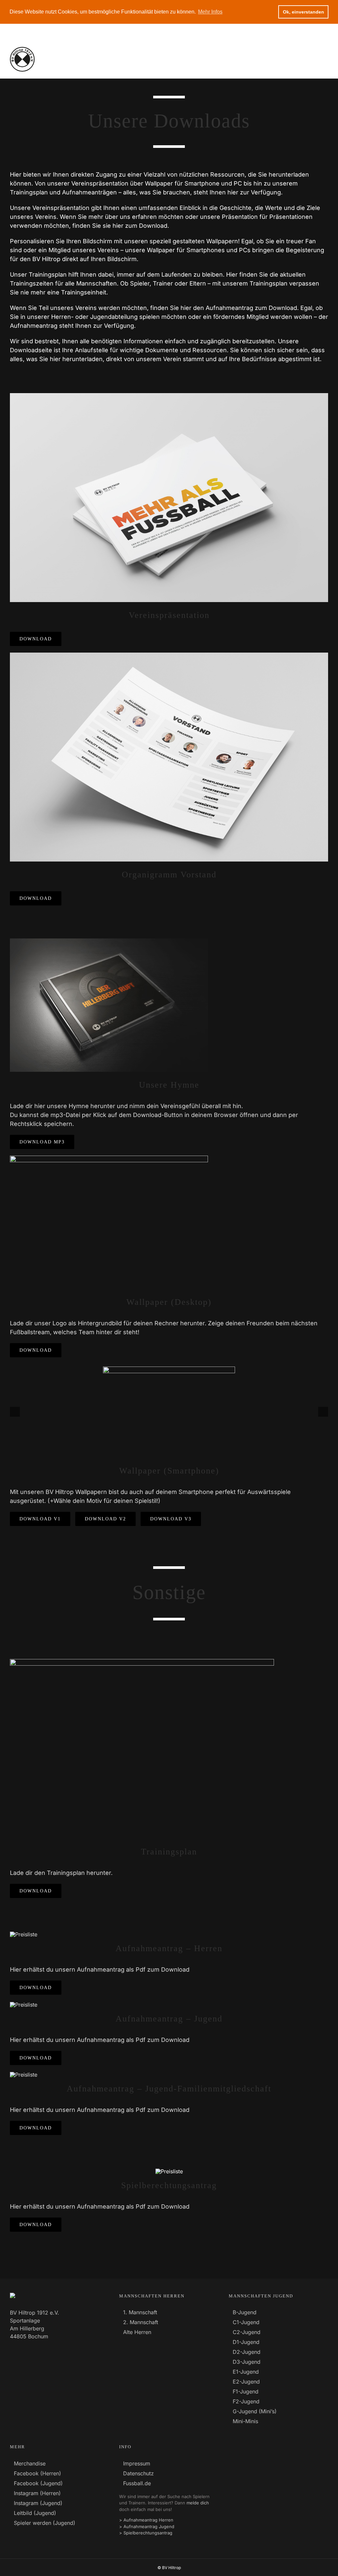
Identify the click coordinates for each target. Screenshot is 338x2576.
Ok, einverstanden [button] (304, 12)
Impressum (137, 2463)
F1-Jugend (246, 2391)
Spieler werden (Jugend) (45, 2523)
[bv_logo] (169, 2171)
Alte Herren (137, 2332)
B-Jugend (245, 2312)
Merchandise (30, 2463)
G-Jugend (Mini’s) (255, 2411)
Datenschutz (138, 2473)
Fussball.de (137, 2483)
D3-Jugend (247, 2362)
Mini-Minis (245, 2421)
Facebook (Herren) (37, 2473)
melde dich (198, 2503)
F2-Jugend (246, 2401)
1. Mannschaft (140, 2312)
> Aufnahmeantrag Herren (146, 2520)
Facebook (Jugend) (38, 2483)
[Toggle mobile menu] (324, 59)
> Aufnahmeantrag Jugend (147, 2526)
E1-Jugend (246, 2372)
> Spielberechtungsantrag (146, 2533)
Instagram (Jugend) (38, 2503)
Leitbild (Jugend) (35, 2513)
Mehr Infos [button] (210, 12)
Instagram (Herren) (37, 2493)
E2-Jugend (246, 2382)
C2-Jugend (247, 2332)
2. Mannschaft (141, 2322)
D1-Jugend (246, 2342)
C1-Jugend (246, 2322)
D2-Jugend (247, 2352)
